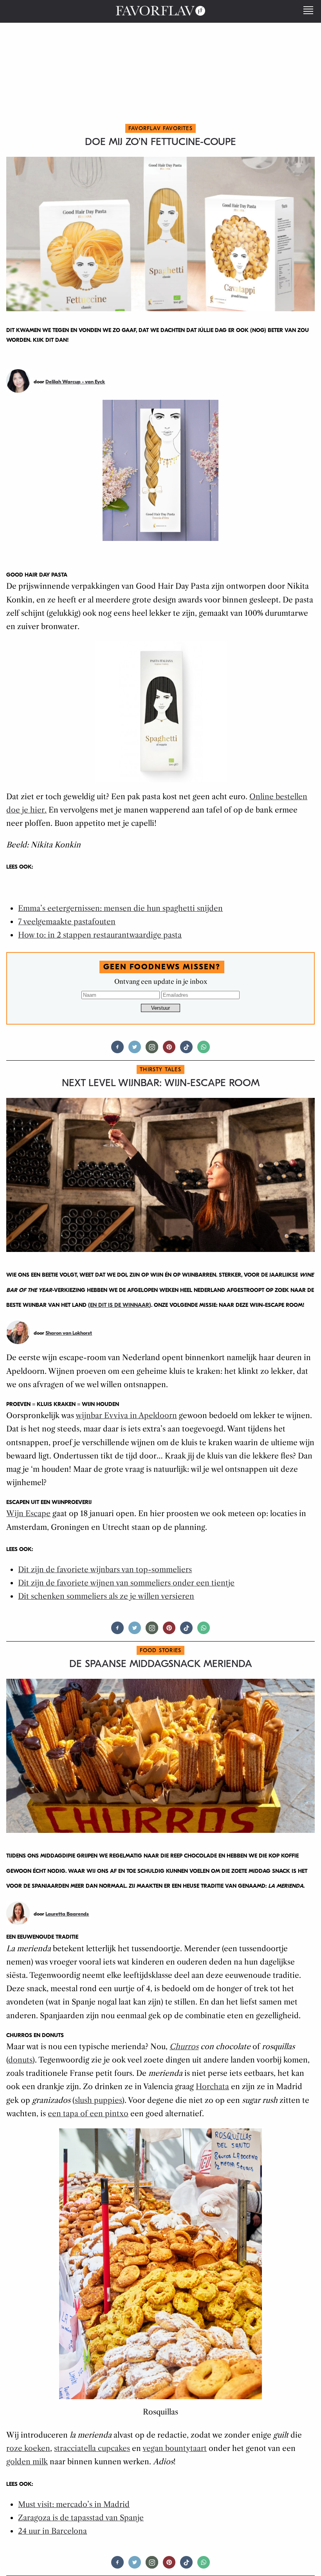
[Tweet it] (135, 1050)
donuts (20, 2060)
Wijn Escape (28, 1514)
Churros (184, 2047)
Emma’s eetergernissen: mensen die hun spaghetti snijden (120, 908)
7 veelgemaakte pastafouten (67, 922)
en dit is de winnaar (120, 1305)
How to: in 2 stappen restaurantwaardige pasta (100, 935)
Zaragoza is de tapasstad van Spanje (81, 2518)
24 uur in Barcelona (52, 2531)
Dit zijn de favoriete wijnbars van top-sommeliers (105, 1570)
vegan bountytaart (175, 2448)
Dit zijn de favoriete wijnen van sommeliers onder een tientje (126, 1583)
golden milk (27, 2462)
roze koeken (28, 2448)
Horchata (212, 2087)
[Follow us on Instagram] (152, 1050)
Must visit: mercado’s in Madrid (74, 2504)
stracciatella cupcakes (92, 2448)
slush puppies (98, 2100)
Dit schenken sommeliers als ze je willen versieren (106, 1596)
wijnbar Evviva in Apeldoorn (126, 1416)
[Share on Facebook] (117, 1050)
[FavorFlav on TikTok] (186, 1050)
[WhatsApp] (204, 1050)
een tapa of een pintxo (88, 2114)
